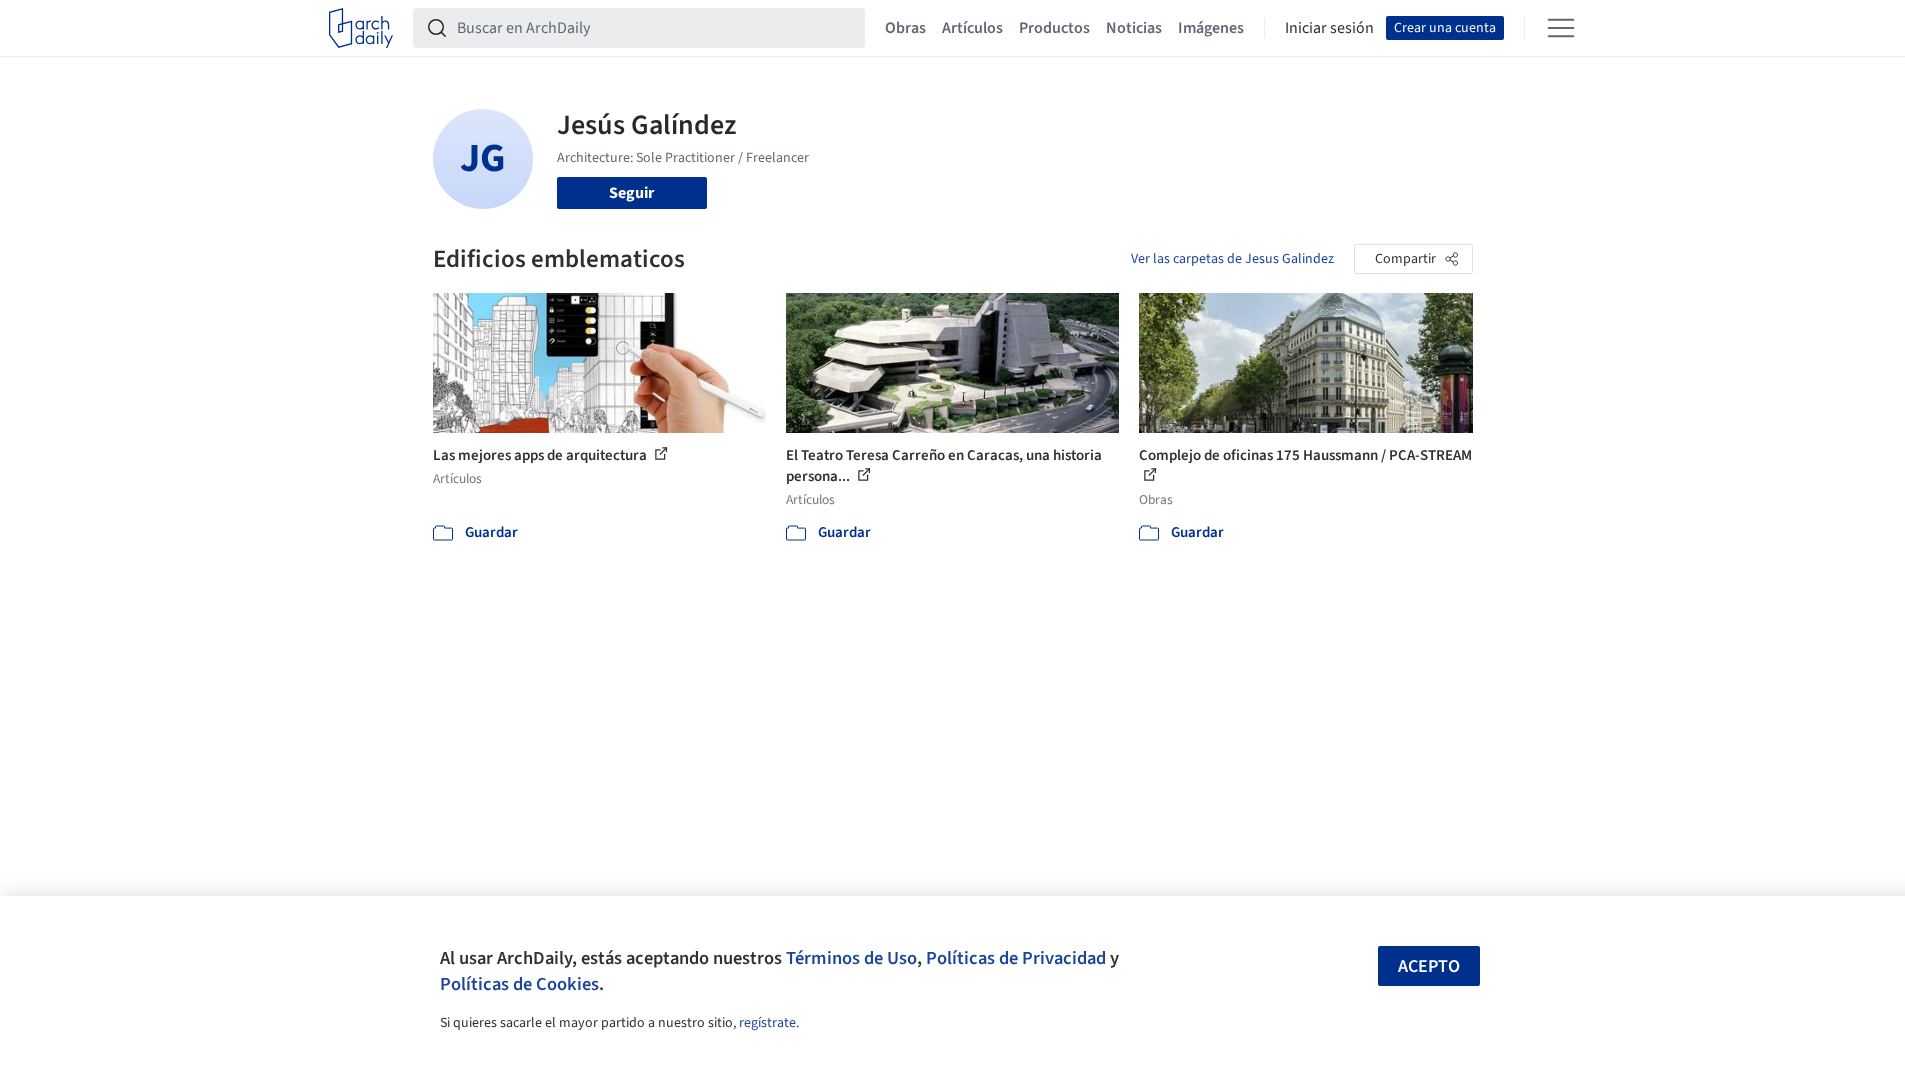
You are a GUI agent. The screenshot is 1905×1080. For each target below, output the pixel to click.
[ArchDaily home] (361, 28)
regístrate (767, 1023)
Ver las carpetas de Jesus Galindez (1232, 259)
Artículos (972, 28)
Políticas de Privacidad (1016, 958)
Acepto (1429, 966)
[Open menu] (1561, 28)
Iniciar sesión (1329, 28)
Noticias (1134, 28)
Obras (905, 28)
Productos (1054, 28)
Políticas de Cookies (519, 984)
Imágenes (1211, 28)
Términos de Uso (851, 958)
